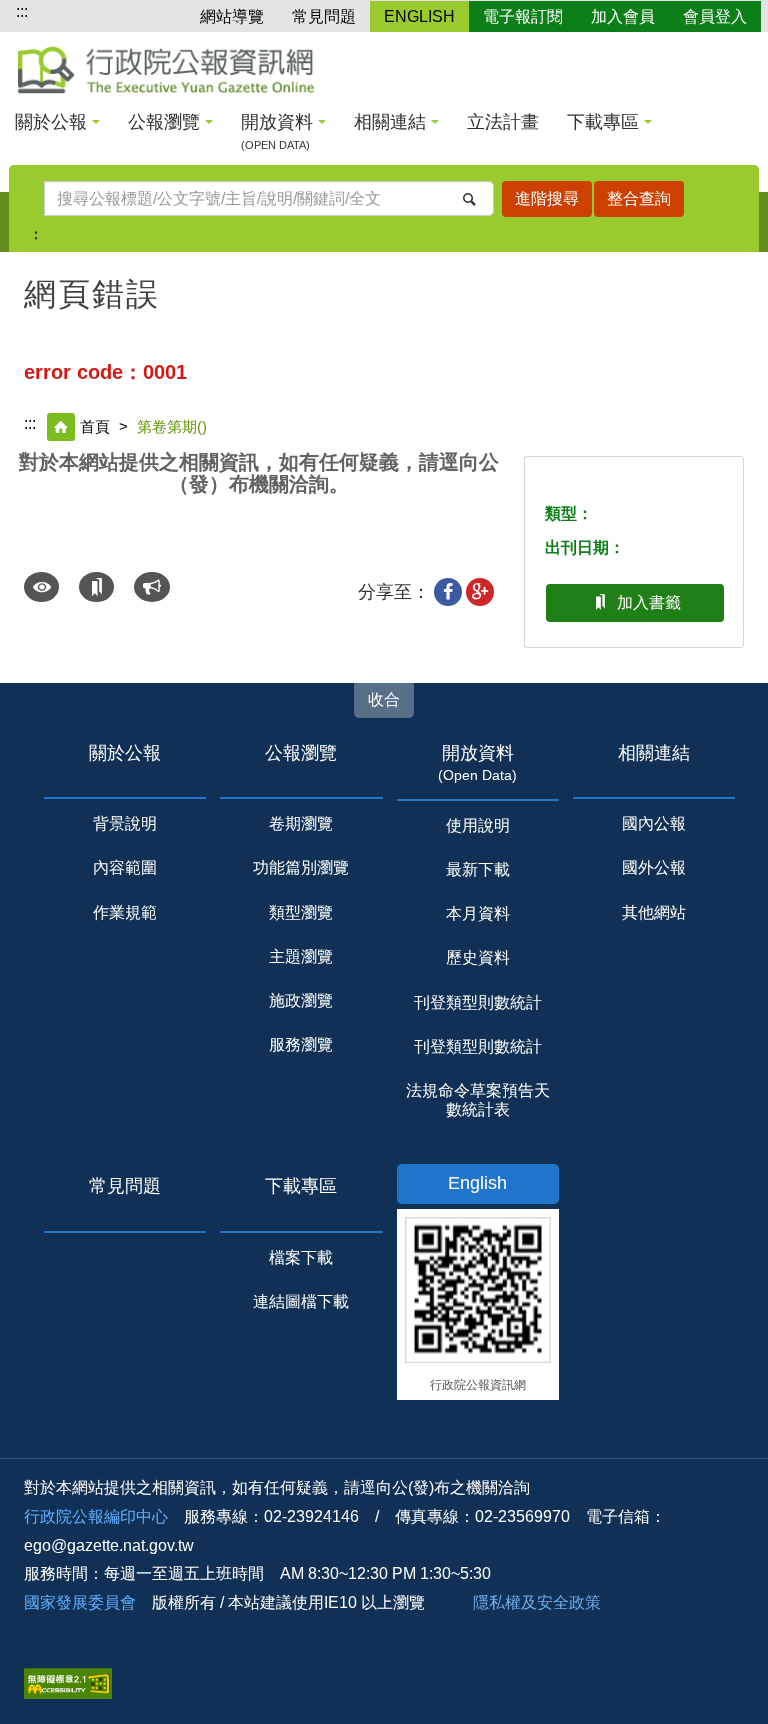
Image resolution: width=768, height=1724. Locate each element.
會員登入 (715, 16)
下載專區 (603, 122)
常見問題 (324, 16)
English (477, 1183)
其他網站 (654, 912)
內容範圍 (125, 867)
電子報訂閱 (523, 16)
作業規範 (125, 912)
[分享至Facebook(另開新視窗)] (448, 592)
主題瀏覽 (301, 956)
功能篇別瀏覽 (301, 867)
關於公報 (51, 122)
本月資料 (478, 913)
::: (22, 11)
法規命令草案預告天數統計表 (478, 1100)
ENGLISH (419, 16)
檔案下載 (301, 1257)
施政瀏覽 (301, 1000)
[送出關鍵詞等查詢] (469, 198)
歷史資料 (478, 957)
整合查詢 (639, 198)
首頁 (95, 426)
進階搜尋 (547, 198)
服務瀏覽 (301, 1044)
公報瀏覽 (164, 122)
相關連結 (390, 122)
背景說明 (125, 823)
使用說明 (478, 825)
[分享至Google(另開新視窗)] (480, 592)
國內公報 (654, 823)
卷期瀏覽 (301, 823)
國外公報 (654, 867)
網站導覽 (232, 16)
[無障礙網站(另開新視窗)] (68, 1682)
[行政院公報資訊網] (166, 70)
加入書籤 (649, 602)
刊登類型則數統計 (478, 1002)
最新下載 (478, 869)
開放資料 (277, 131)
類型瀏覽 (301, 912)
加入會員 (623, 16)
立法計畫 (503, 122)
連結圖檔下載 (301, 1301)
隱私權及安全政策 (537, 1602)
